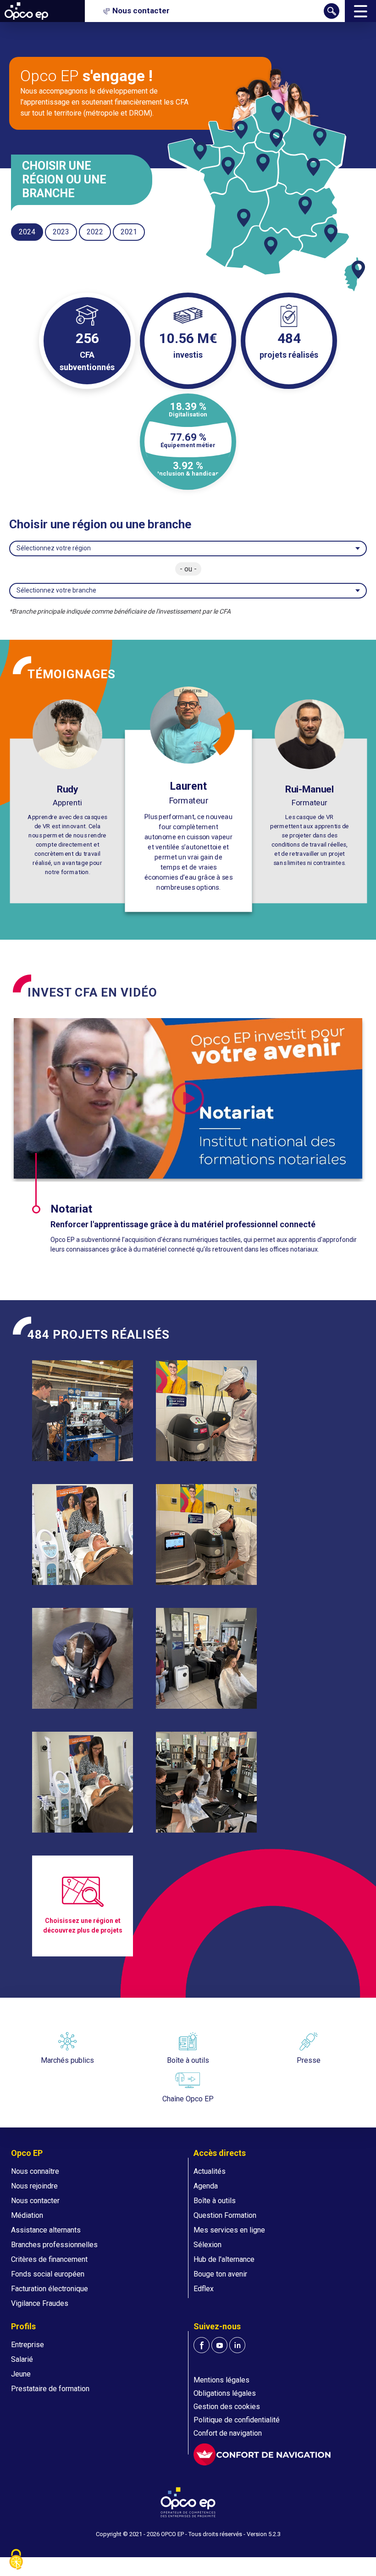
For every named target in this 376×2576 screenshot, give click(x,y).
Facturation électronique (50, 2289)
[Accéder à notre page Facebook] (202, 2345)
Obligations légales (225, 2393)
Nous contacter (35, 2201)
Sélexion (207, 2245)
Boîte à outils (215, 2201)
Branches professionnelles (54, 2245)
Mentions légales (221, 2380)
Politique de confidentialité (237, 2420)
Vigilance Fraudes (40, 2303)
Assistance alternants (46, 2230)
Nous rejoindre (34, 2186)
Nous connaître (35, 2171)
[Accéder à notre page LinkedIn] (237, 2345)
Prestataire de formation (50, 2389)
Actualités (210, 2171)
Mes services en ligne (229, 2230)
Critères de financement (49, 2259)
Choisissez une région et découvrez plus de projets (83, 1925)
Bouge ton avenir (220, 2274)
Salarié (22, 2359)
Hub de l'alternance (224, 2259)
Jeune (21, 2374)
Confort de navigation (228, 2433)
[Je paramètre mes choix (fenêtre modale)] (16, 2560)
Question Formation (225, 2215)
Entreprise (28, 2345)
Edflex (204, 2289)
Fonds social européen (48, 2274)
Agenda (206, 2186)
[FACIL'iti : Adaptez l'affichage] (262, 2454)
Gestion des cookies (227, 2407)
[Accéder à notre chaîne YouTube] (219, 2345)
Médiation (27, 2215)
